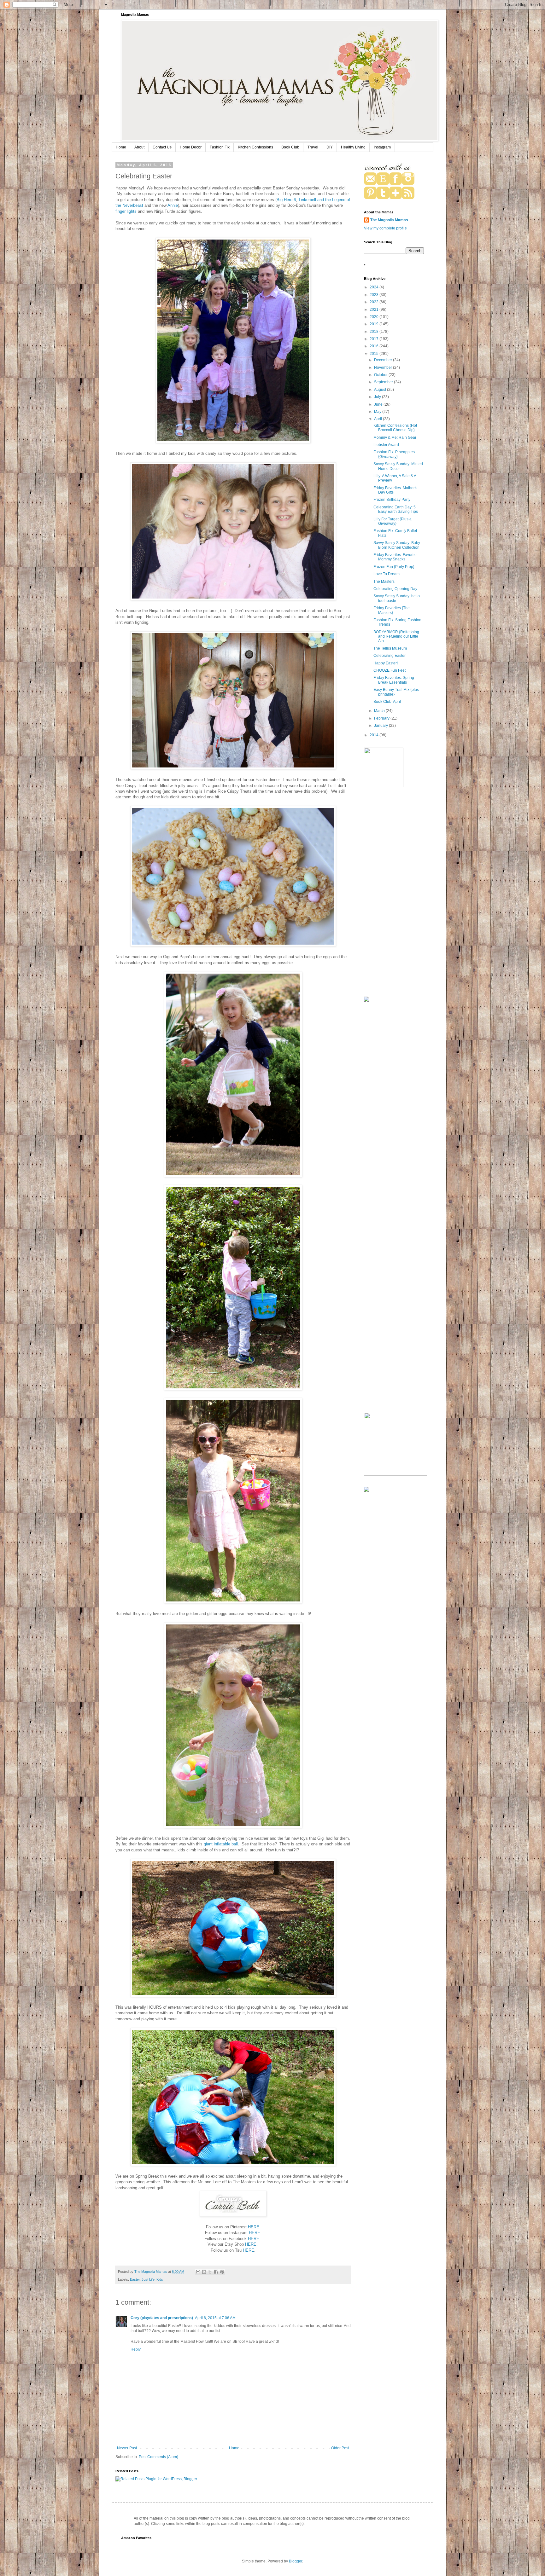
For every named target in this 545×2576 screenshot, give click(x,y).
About (139, 147)
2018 (375, 332)
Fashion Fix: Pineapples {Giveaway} (394, 454)
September (384, 382)
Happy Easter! (386, 663)
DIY (330, 147)
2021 (375, 310)
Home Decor (191, 147)
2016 (375, 346)
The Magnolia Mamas (389, 220)
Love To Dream (387, 574)
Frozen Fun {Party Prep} (394, 567)
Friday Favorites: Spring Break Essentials (394, 680)
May (378, 412)
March (380, 711)
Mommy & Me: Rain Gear (395, 437)
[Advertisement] (394, 893)
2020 (375, 317)
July (378, 397)
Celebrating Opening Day (395, 589)
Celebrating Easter (390, 656)
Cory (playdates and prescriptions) (162, 2318)
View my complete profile (385, 228)
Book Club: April (387, 702)
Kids (160, 2279)
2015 (375, 354)
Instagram (382, 147)
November (384, 368)
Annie (173, 205)
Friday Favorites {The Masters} (392, 610)
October (381, 375)
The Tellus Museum (390, 648)
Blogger (296, 2561)
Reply (136, 2349)
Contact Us (162, 147)
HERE (254, 2227)
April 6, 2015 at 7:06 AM (215, 2318)
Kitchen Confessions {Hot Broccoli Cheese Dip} (395, 428)
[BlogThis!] (204, 2272)
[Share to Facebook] (216, 2272)
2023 (375, 295)
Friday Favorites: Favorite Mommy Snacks (395, 557)
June (379, 404)
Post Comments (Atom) (158, 2457)
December (384, 360)
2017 (375, 339)
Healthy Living (353, 147)
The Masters (384, 582)
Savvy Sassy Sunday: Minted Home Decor (398, 466)
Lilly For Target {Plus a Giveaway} (393, 521)
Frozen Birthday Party (392, 500)
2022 (375, 302)
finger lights (126, 211)
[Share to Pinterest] (222, 2272)
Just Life (148, 2279)
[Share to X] (210, 2272)
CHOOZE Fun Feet (390, 670)
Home (121, 147)
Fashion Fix (220, 147)
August (381, 390)
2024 (375, 287)
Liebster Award (386, 445)
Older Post (340, 2448)
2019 (375, 324)
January (381, 726)
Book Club (290, 147)
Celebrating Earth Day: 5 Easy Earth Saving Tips (396, 509)
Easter (135, 2279)
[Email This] (198, 2272)
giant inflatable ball (221, 1844)
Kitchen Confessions (255, 147)
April (378, 419)
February (382, 718)
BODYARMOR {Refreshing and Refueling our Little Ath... (396, 637)
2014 (375, 735)
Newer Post (127, 2448)
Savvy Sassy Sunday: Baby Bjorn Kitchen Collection (397, 545)
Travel (313, 147)
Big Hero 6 (286, 200)
